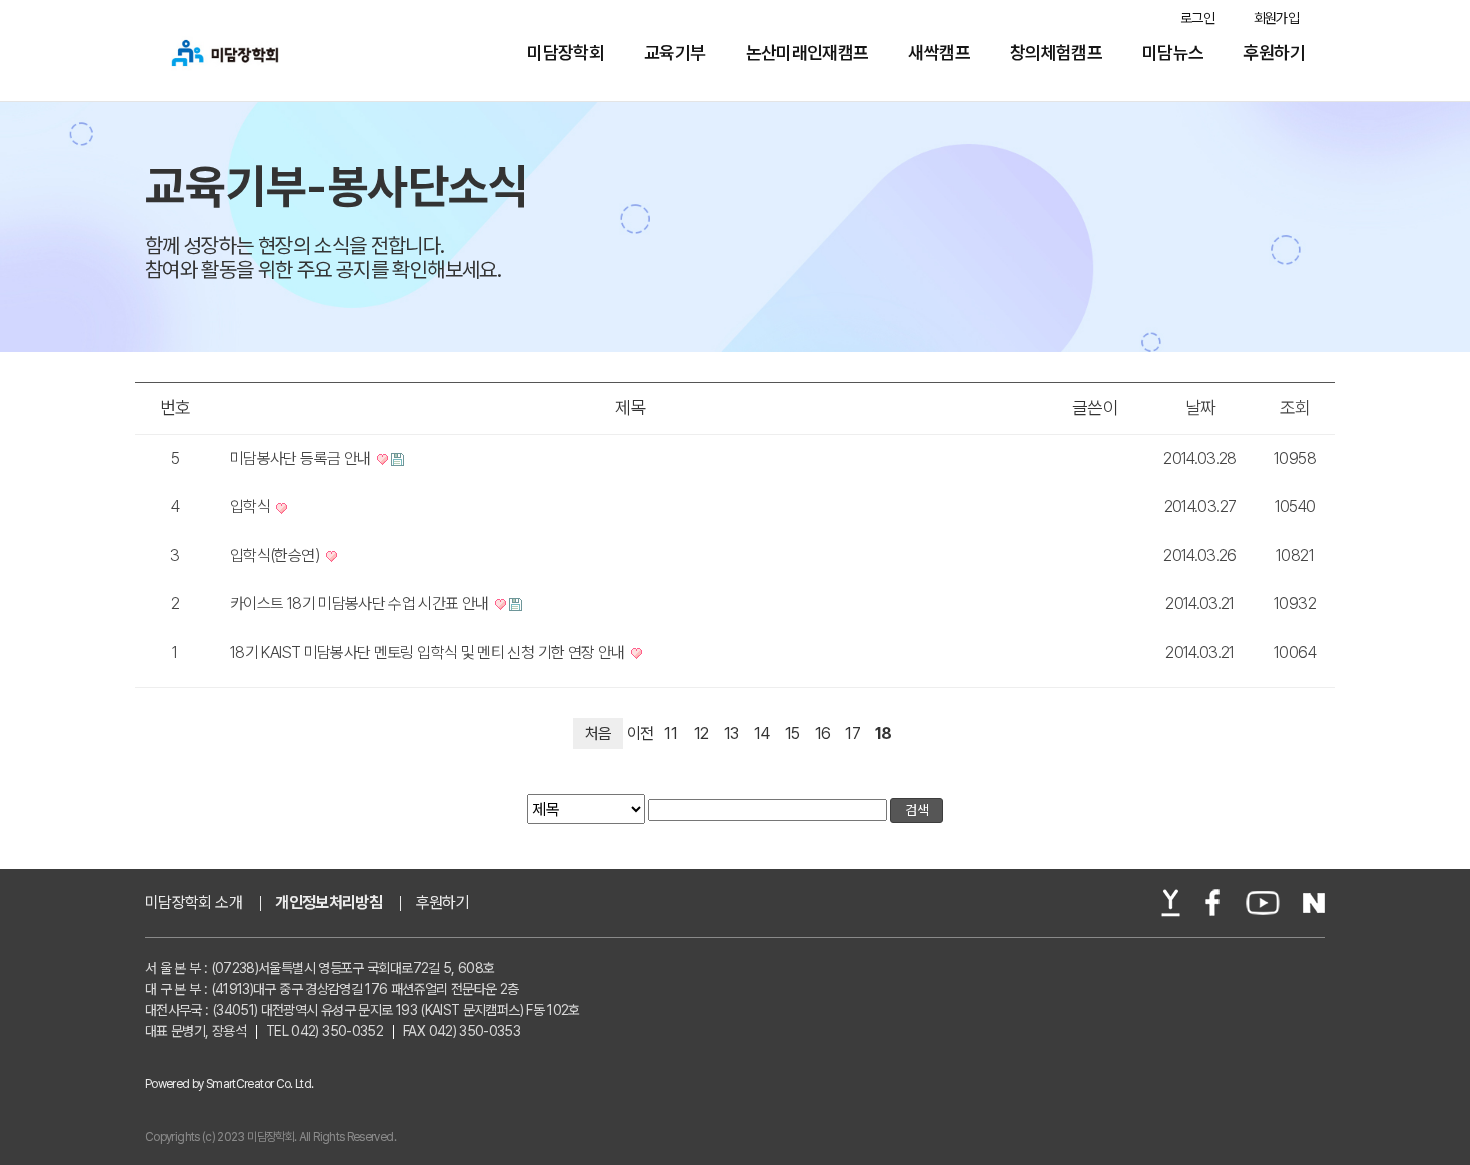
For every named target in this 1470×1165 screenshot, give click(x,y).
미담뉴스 (1172, 53)
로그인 (1197, 18)
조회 (1295, 407)
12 (701, 733)
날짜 (1200, 407)
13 (731, 733)
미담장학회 (565, 53)
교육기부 (674, 53)
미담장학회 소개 (193, 903)
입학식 (251, 506)
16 (823, 733)
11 (670, 733)
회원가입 (1276, 18)
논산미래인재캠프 (807, 53)
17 (852, 733)
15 (792, 733)
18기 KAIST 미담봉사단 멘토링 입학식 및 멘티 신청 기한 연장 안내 (429, 652)
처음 (598, 733)
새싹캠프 (938, 53)
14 (762, 733)
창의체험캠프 (1056, 53)
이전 (640, 733)
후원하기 (1274, 53)
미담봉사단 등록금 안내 (302, 458)
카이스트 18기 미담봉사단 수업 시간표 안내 (361, 603)
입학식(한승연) (276, 555)
